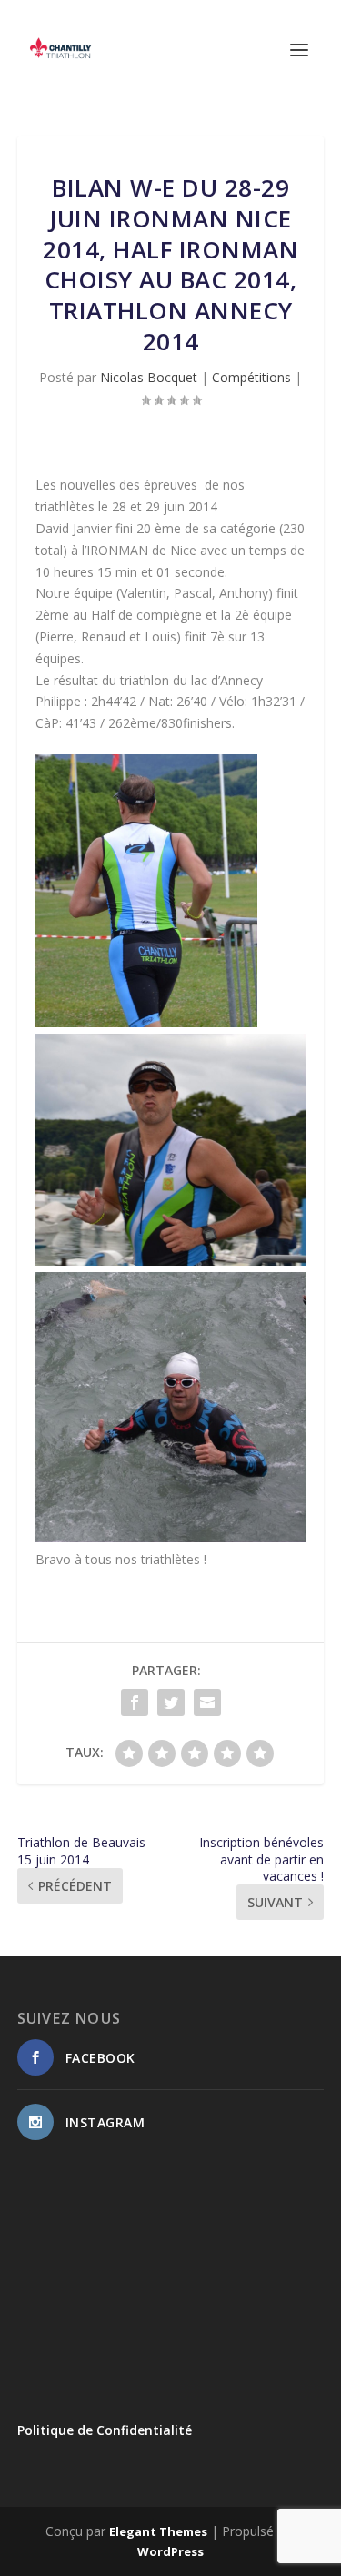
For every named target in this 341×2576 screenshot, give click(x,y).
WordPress (170, 2551)
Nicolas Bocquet (149, 377)
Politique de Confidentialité (105, 2430)
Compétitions (251, 377)
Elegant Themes (158, 2531)
